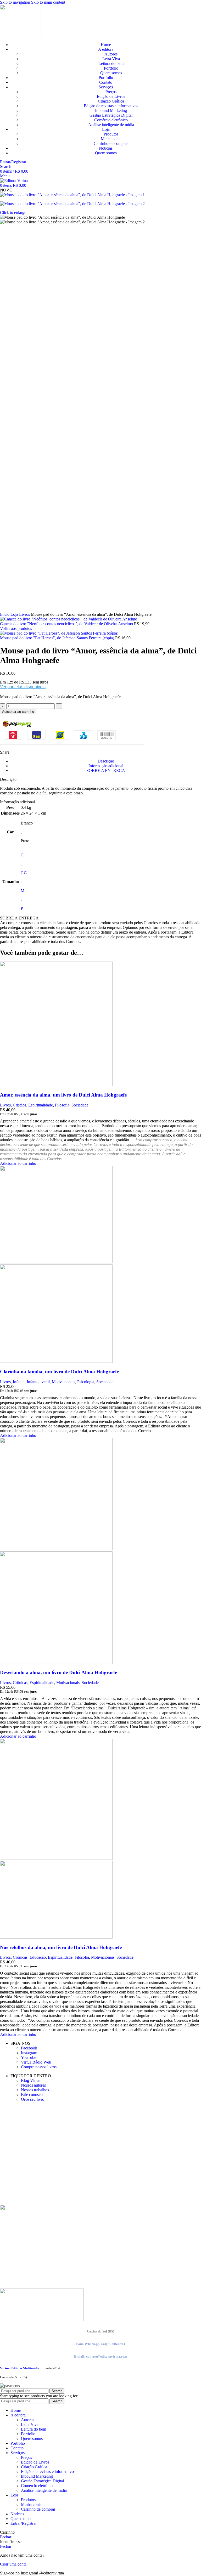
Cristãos (19, 1105)
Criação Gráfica (111, 101)
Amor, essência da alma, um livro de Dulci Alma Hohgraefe (63, 1095)
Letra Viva (111, 59)
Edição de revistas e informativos (111, 106)
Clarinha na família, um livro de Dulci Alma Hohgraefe (59, 1372)
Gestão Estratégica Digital (111, 115)
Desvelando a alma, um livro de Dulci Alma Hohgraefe (58, 1672)
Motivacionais (63, 1382)
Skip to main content (48, 2)
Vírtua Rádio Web (36, 2062)
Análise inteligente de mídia (111, 125)
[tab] (106, 761)
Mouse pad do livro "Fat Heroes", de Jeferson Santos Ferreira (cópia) (58, 638)
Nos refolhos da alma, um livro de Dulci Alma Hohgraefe (61, 1947)
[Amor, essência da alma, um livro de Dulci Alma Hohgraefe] (56, 1085)
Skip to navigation (16, 2)
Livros (25, 614)
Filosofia (62, 1105)
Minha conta (111, 139)
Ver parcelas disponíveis (23, 687)
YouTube (29, 2057)
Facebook (29, 2048)
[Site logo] (21, 36)
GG (24, 873)
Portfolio (111, 68)
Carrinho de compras (111, 143)
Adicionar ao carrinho (18, 712)
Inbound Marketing (111, 111)
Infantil (19, 1382)
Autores (111, 54)
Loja (15, 614)
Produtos (111, 134)
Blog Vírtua (31, 2080)
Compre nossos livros (39, 2067)
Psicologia (86, 1382)
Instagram (29, 2053)
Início (5, 614)
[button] (18, 1163)
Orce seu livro (33, 2099)
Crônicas (20, 1683)
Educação (38, 1957)
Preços (111, 92)
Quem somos (111, 73)
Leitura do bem (111, 63)
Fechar (6, 2537)
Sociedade (80, 1105)
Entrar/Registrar (24, 2523)
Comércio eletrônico (111, 120)
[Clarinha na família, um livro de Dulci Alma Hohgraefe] (56, 1262)
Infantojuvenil (38, 1382)
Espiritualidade (41, 1105)
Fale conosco (32, 2095)
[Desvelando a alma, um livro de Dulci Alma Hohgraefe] (56, 1549)
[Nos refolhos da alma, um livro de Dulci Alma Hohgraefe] (56, 1858)
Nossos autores (33, 2085)
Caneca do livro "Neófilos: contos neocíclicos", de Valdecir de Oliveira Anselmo (67, 624)
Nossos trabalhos (35, 2090)
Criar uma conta (13, 2564)
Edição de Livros (111, 96)
